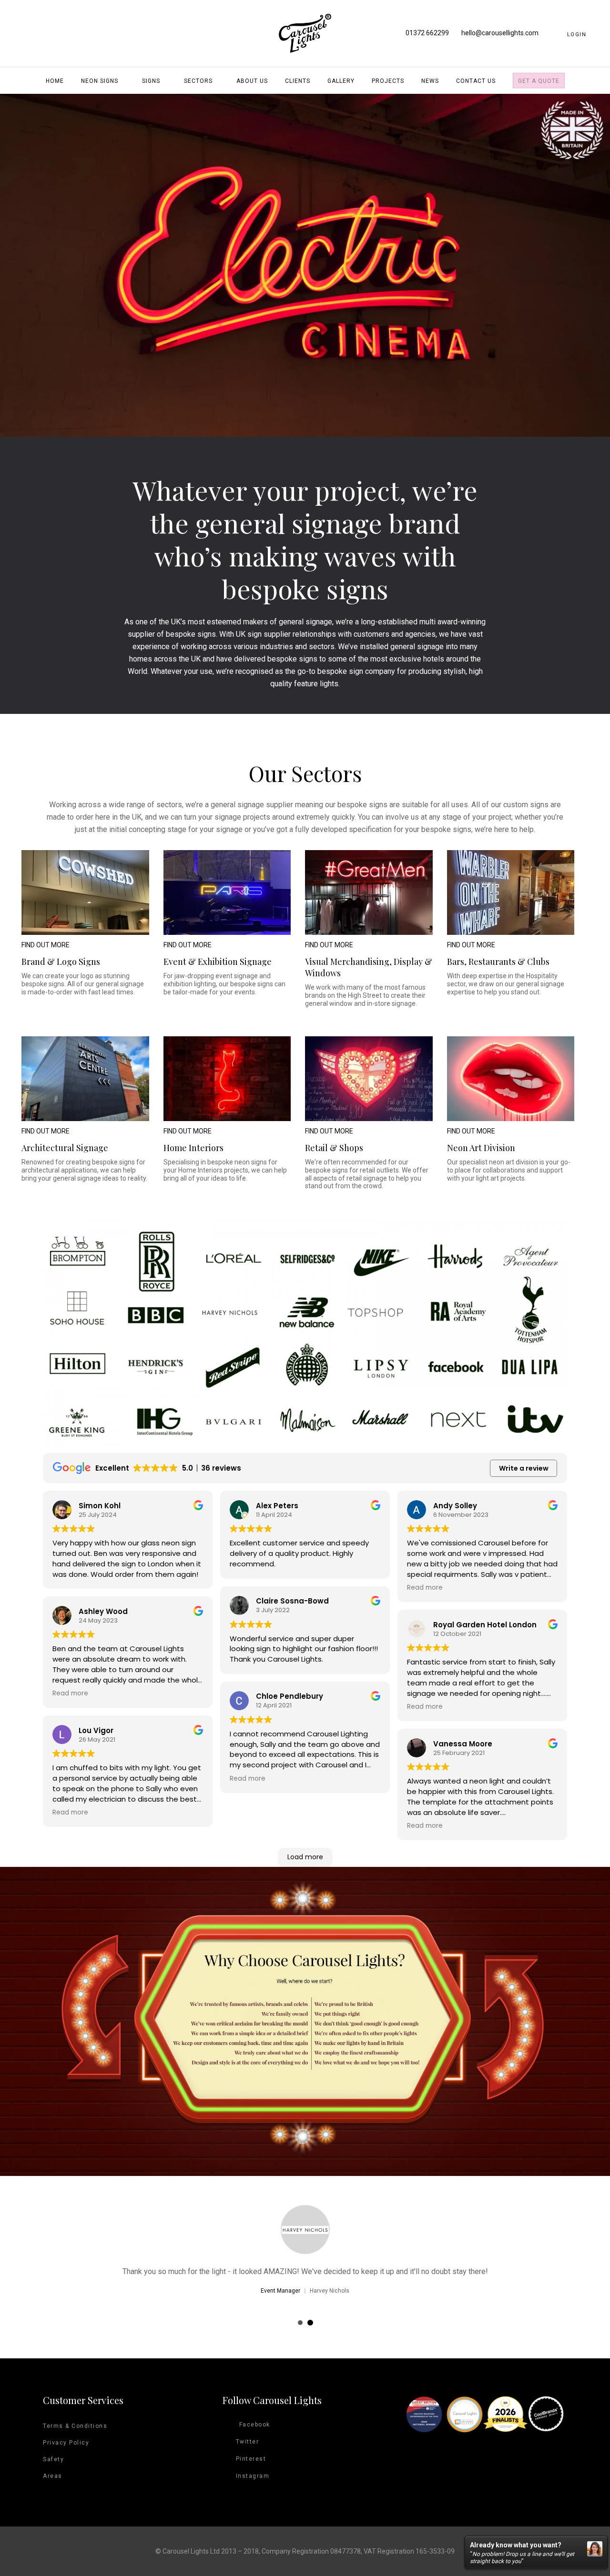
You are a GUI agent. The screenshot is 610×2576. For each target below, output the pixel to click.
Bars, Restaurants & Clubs (498, 962)
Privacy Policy (66, 2443)
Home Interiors (193, 1148)
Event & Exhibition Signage (218, 962)
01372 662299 (427, 33)
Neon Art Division (481, 1148)
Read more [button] (70, 1694)
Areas (53, 2476)
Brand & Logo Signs (61, 962)
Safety (53, 2459)
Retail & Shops (334, 1148)
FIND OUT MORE (46, 945)
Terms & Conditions (75, 2426)
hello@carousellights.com (500, 33)
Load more (305, 1857)
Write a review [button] (524, 1468)
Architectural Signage (65, 1148)
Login (577, 35)
